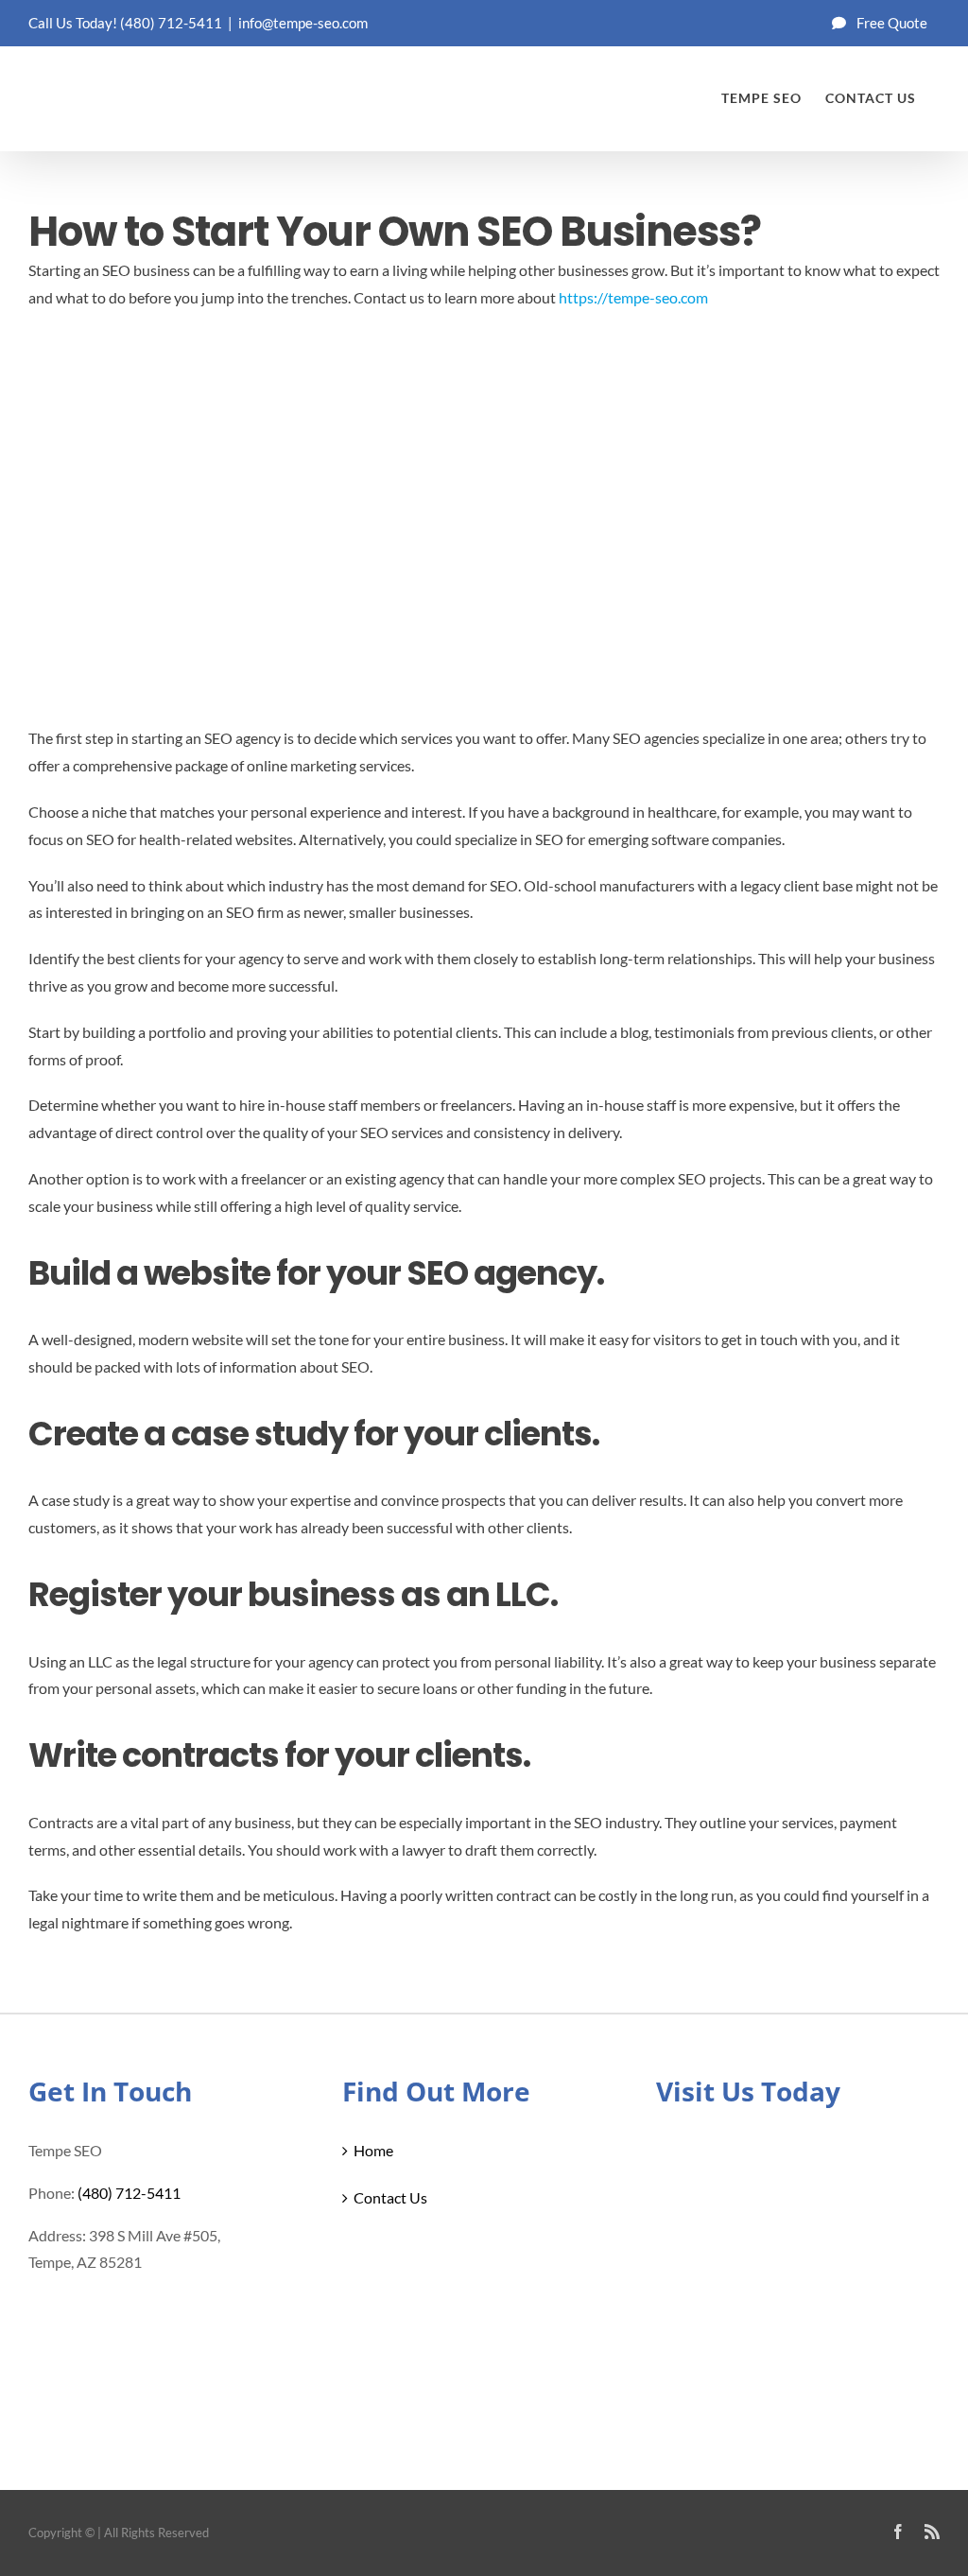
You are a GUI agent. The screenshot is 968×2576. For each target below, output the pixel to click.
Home (373, 2150)
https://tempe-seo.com (633, 297)
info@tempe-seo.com (303, 23)
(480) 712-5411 (171, 23)
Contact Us (390, 2197)
